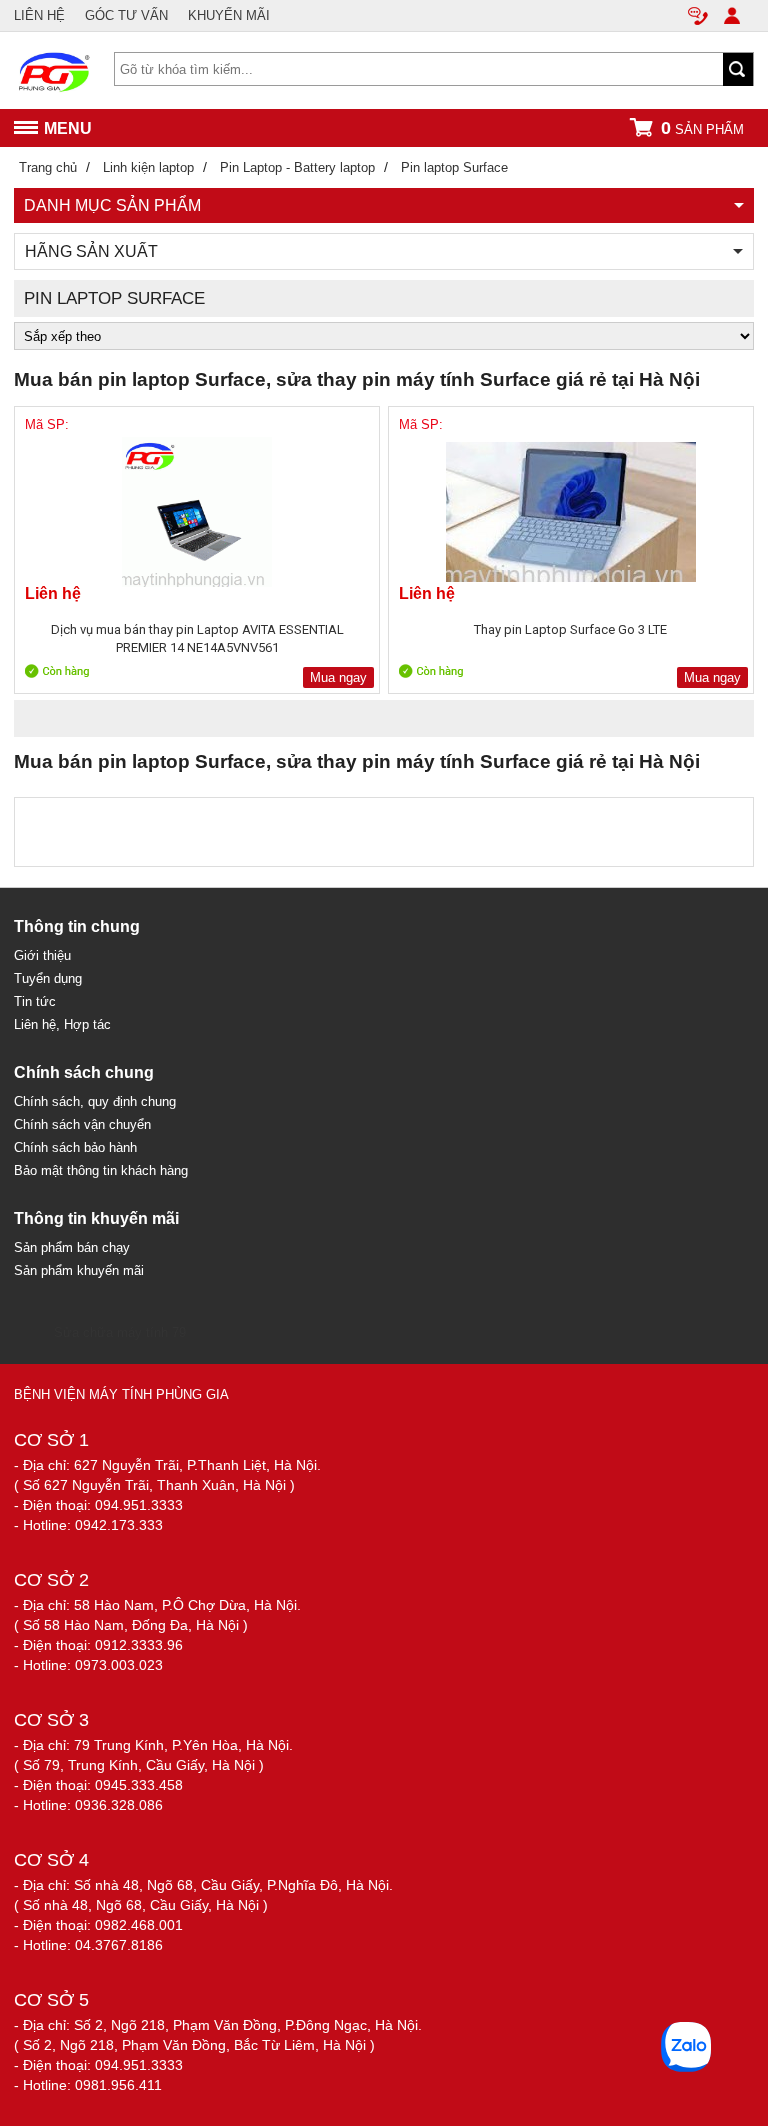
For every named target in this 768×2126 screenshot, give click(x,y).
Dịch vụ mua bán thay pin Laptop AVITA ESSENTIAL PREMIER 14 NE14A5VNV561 (197, 638)
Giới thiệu (42, 955)
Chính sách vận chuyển (82, 1124)
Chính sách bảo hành (75, 1147)
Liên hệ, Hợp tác (62, 1024)
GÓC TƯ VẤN (126, 15)
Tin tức (35, 1001)
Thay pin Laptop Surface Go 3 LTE (570, 629)
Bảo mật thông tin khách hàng (101, 1170)
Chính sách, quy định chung (95, 1101)
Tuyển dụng (48, 978)
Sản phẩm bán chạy (72, 1247)
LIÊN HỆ (39, 15)
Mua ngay (338, 677)
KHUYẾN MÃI (229, 15)
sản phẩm (702, 128)
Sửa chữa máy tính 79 (120, 1332)
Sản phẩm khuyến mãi (79, 1270)
